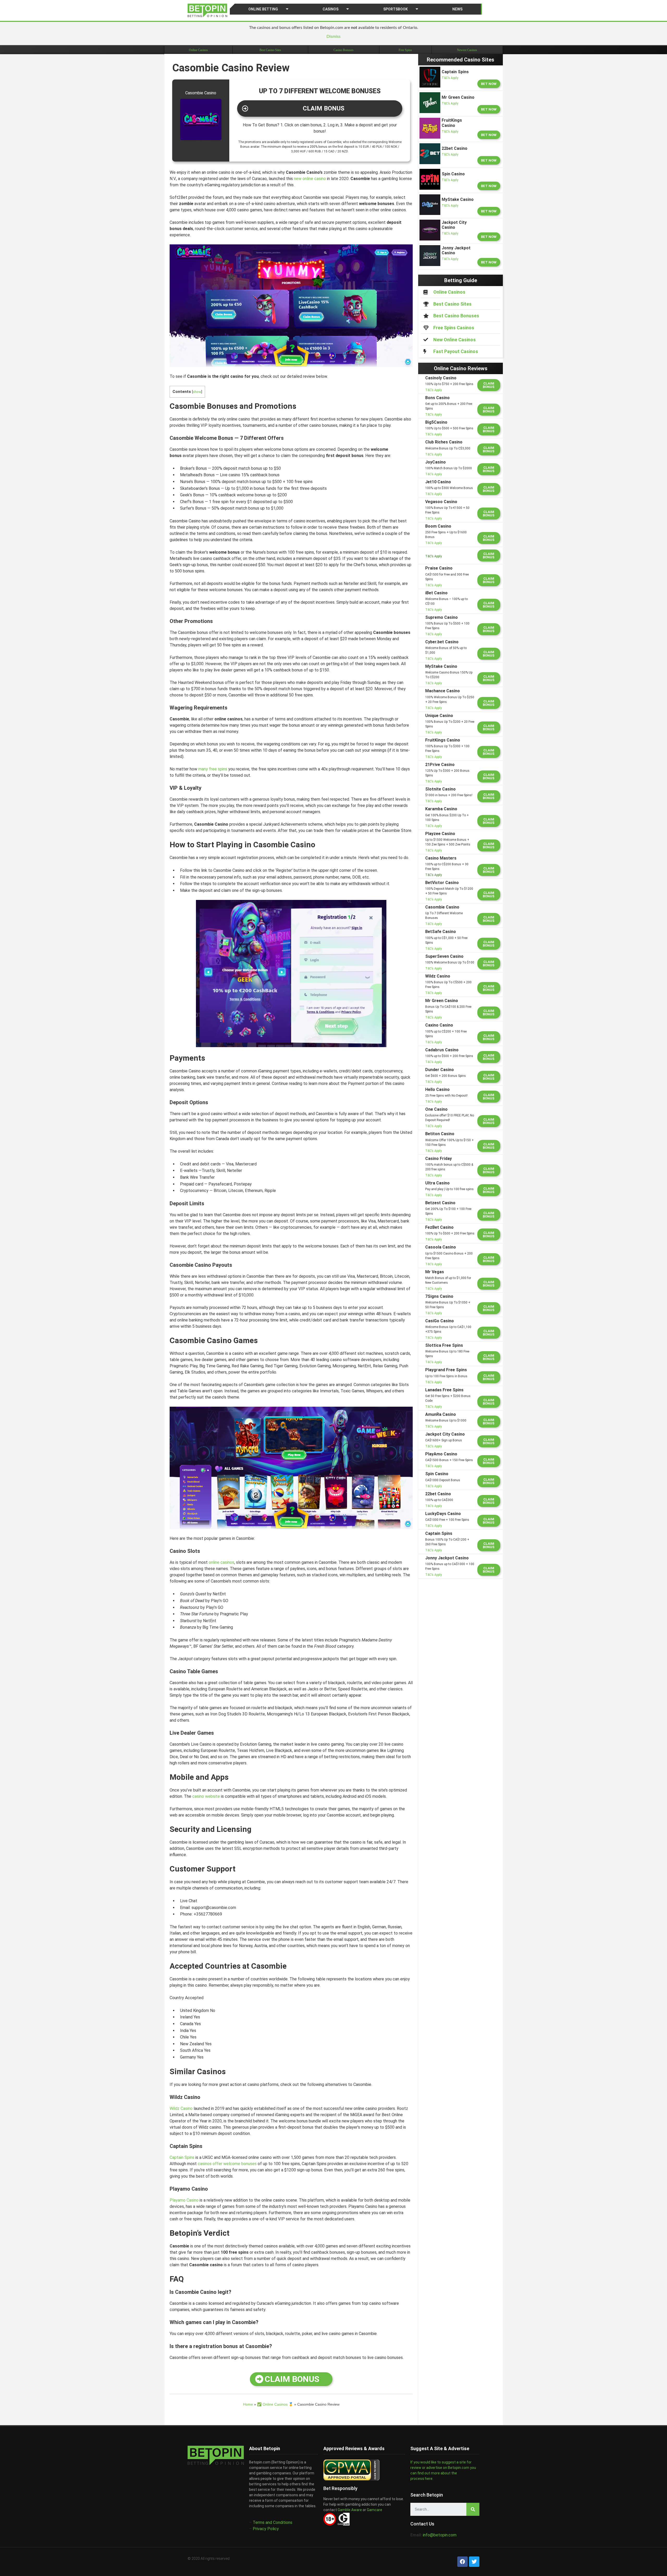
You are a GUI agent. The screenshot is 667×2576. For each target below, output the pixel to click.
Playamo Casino (184, 2200)
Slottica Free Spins (444, 1345)
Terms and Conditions (273, 2522)
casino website (206, 1796)
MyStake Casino (441, 666)
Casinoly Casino (441, 378)
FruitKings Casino (443, 740)
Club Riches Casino (444, 442)
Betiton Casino (440, 1134)
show (197, 392)
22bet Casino (438, 1494)
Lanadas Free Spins (444, 1390)
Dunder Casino (440, 1070)
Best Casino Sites (270, 50)
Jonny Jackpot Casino (447, 1558)
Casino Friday (439, 1159)
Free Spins (405, 50)
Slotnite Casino (440, 789)
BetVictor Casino (442, 883)
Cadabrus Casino (442, 1050)
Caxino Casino (439, 1025)
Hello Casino (437, 1089)
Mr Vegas (435, 1272)
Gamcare (375, 2510)
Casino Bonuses (344, 50)
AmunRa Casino (441, 1414)
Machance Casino (443, 691)
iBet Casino (436, 593)
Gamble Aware (349, 2510)
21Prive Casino (440, 765)
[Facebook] (462, 2562)
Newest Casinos (467, 50)
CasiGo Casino (440, 1321)
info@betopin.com (440, 2535)
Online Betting (263, 9)
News (457, 9)
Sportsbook (396, 9)
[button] (320, 109)
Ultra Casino (437, 1183)
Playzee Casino (440, 834)
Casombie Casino (442, 907)
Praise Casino (439, 568)
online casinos (221, 1562)
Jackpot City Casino (445, 1434)
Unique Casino (439, 716)
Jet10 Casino (438, 482)
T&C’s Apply (450, 78)
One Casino (436, 1109)
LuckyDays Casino (443, 1514)
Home (248, 2404)
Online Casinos (198, 50)
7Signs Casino (439, 1296)
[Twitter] (474, 2562)
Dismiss (333, 36)
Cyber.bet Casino (442, 642)
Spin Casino (437, 1474)
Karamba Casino (441, 809)
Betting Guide (461, 280)
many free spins (213, 769)
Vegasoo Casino (441, 502)
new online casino (310, 179)
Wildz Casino (181, 2108)
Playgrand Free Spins (446, 1370)
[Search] (473, 2509)
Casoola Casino (441, 1247)
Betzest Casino (440, 1203)
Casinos (331, 9)
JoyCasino (436, 462)
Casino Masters (441, 858)
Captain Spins (182, 2157)
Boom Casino (438, 526)
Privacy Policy (266, 2529)
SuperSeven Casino (444, 956)
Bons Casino (437, 398)
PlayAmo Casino (441, 1454)
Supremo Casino (441, 617)
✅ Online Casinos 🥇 (275, 2404)
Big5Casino (436, 422)
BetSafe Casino (441, 932)
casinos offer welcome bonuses (227, 2164)
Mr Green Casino (442, 1001)
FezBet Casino (439, 1227)
